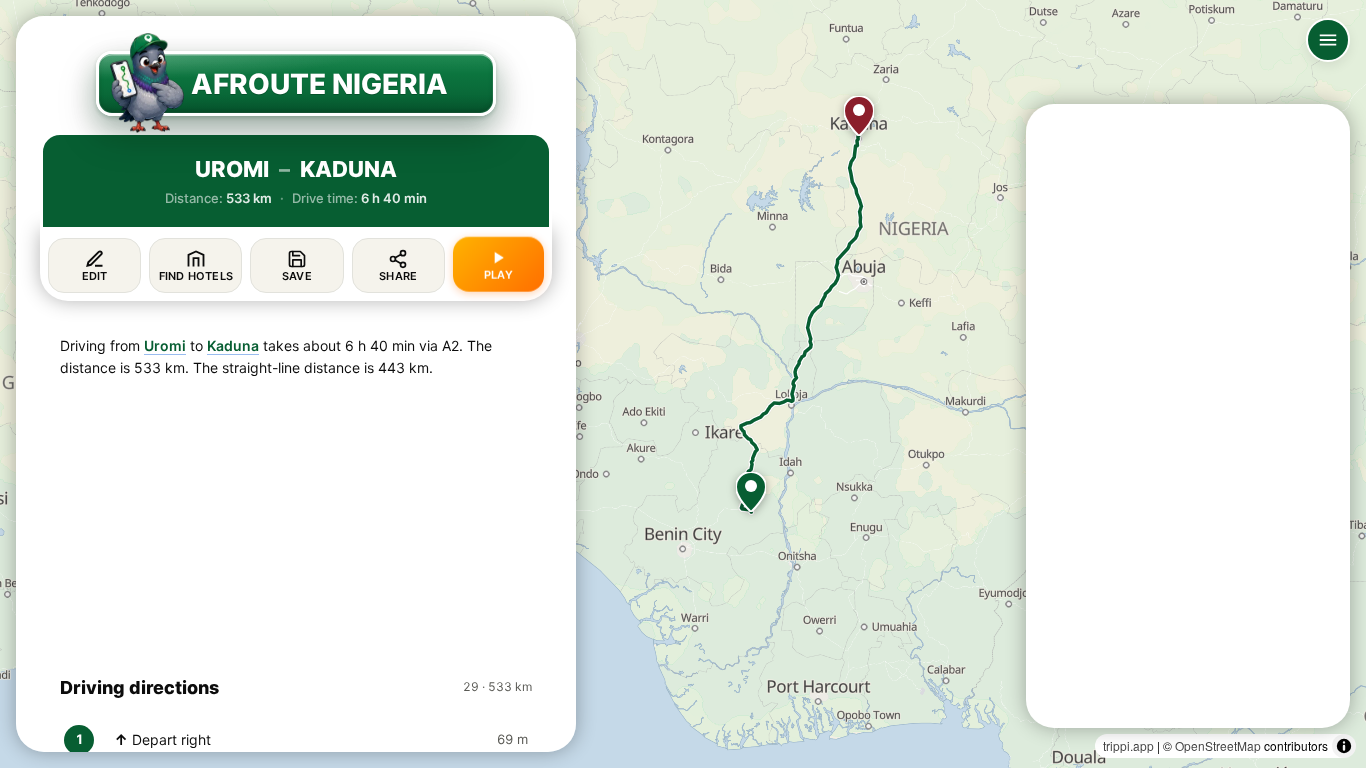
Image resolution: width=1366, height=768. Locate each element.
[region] (683, 384)
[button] (751, 492)
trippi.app (1128, 745)
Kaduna (233, 345)
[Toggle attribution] (1344, 746)
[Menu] (1328, 40)
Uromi (165, 345)
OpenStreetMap (1218, 745)
